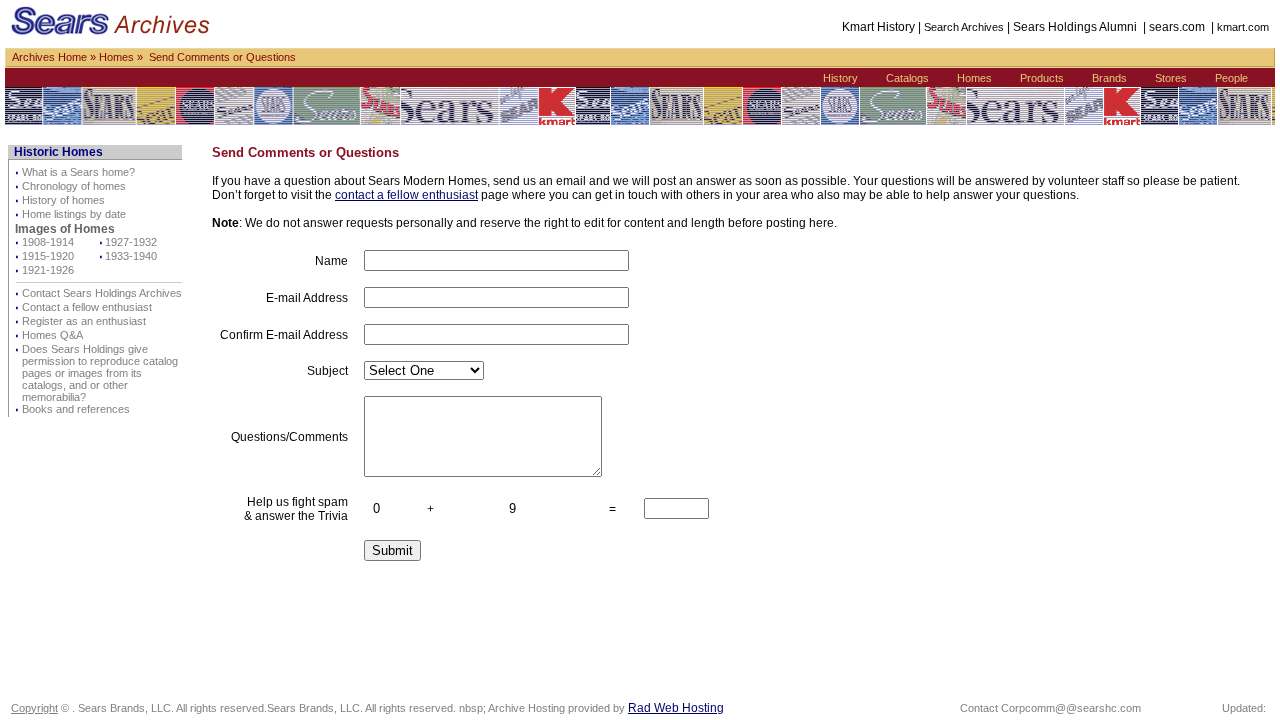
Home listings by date (74, 214)
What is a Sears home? (78, 172)
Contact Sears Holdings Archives (102, 293)
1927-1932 (131, 242)
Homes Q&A (52, 335)
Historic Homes (58, 152)
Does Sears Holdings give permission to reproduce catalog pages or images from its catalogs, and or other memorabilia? (100, 373)
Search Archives (964, 27)
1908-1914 (48, 242)
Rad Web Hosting (676, 708)
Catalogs (907, 78)
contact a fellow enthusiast (406, 195)
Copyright (34, 708)
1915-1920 (48, 256)
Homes (116, 57)
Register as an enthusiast (84, 321)
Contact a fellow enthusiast (87, 307)
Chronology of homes (74, 186)
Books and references (76, 409)
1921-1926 (48, 270)
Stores (1171, 78)
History (840, 78)
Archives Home (49, 57)
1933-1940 (131, 256)
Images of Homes (65, 229)
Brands (1109, 78)
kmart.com (1243, 27)
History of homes (63, 200)
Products (1042, 78)
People (1231, 78)
